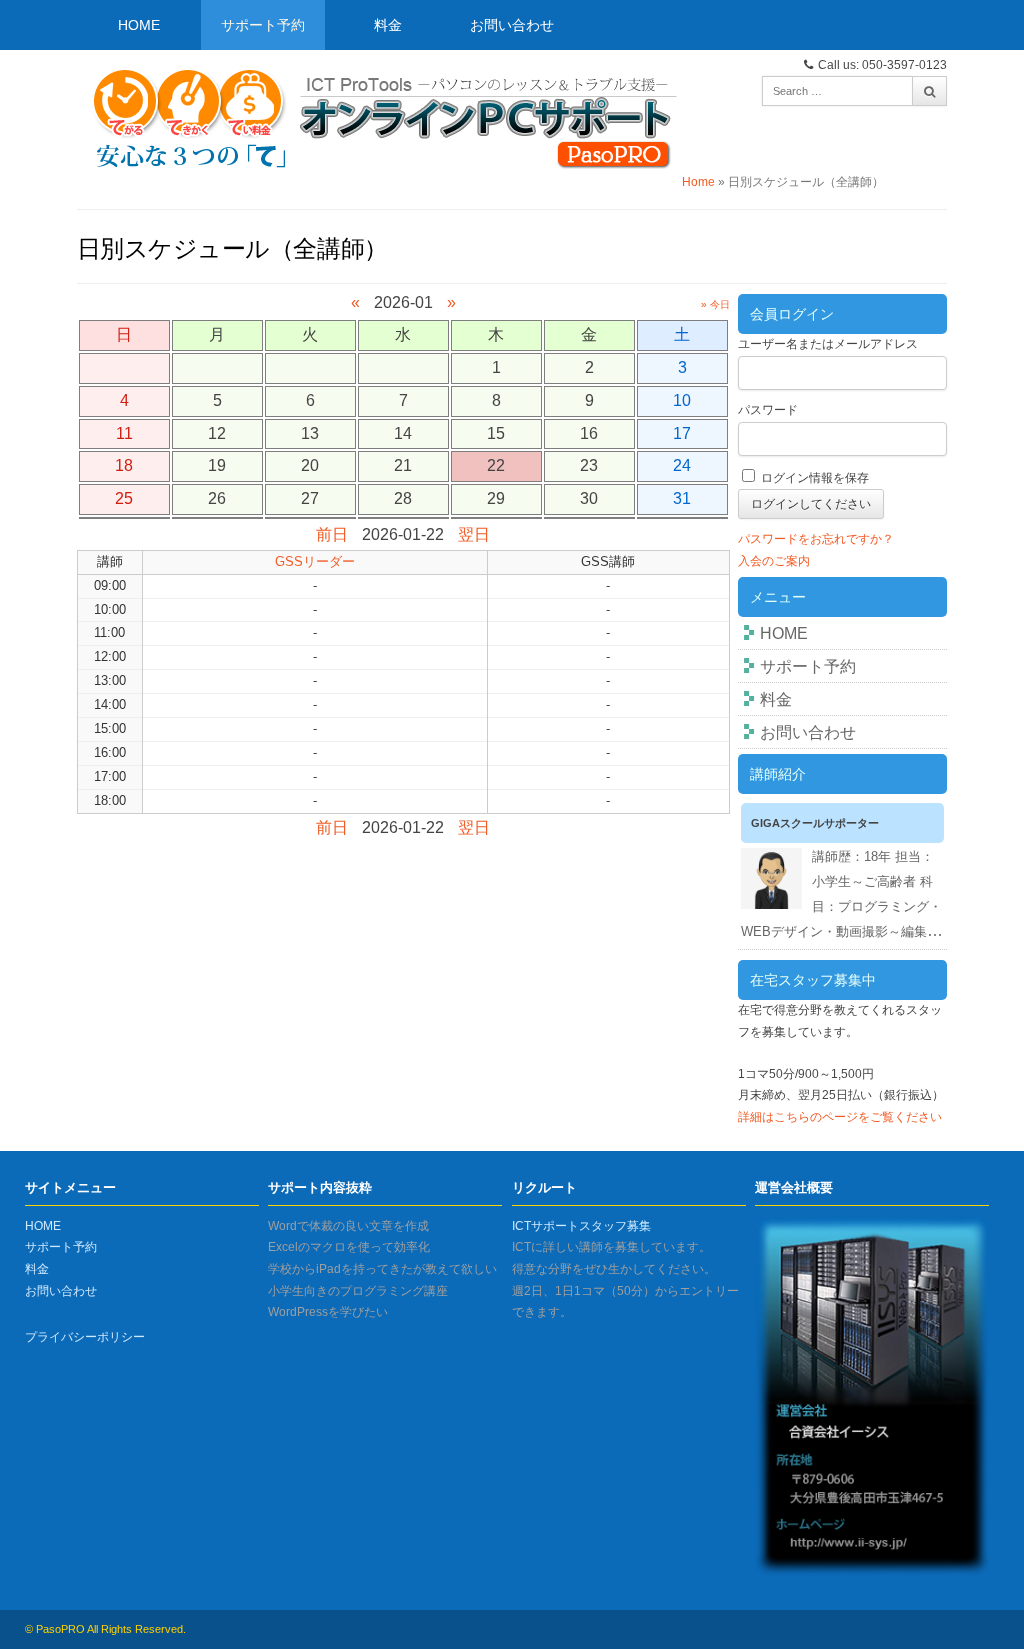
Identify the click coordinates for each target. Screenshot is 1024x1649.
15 (496, 433)
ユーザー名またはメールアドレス (828, 344)
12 (217, 433)
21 (403, 465)
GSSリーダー (315, 561)
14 (403, 433)
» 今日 (715, 304)
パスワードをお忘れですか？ (816, 539)
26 (217, 498)
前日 (332, 534)
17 (682, 433)
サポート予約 (263, 25)
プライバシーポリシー (85, 1337)
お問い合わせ (512, 25)
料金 (388, 25)
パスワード (768, 410)
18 (124, 465)
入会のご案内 (774, 561)
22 (496, 465)
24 (682, 465)
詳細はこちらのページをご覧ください (840, 1117)
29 (496, 498)
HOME (139, 25)
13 (310, 433)
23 (589, 465)
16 (589, 433)
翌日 (474, 534)
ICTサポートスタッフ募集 (581, 1226)
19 (217, 465)
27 (310, 498)
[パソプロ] (379, 116)
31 (682, 498)
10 (682, 400)
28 (403, 498)
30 (589, 498)
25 (124, 498)
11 (124, 433)
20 (310, 465)
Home (698, 182)
